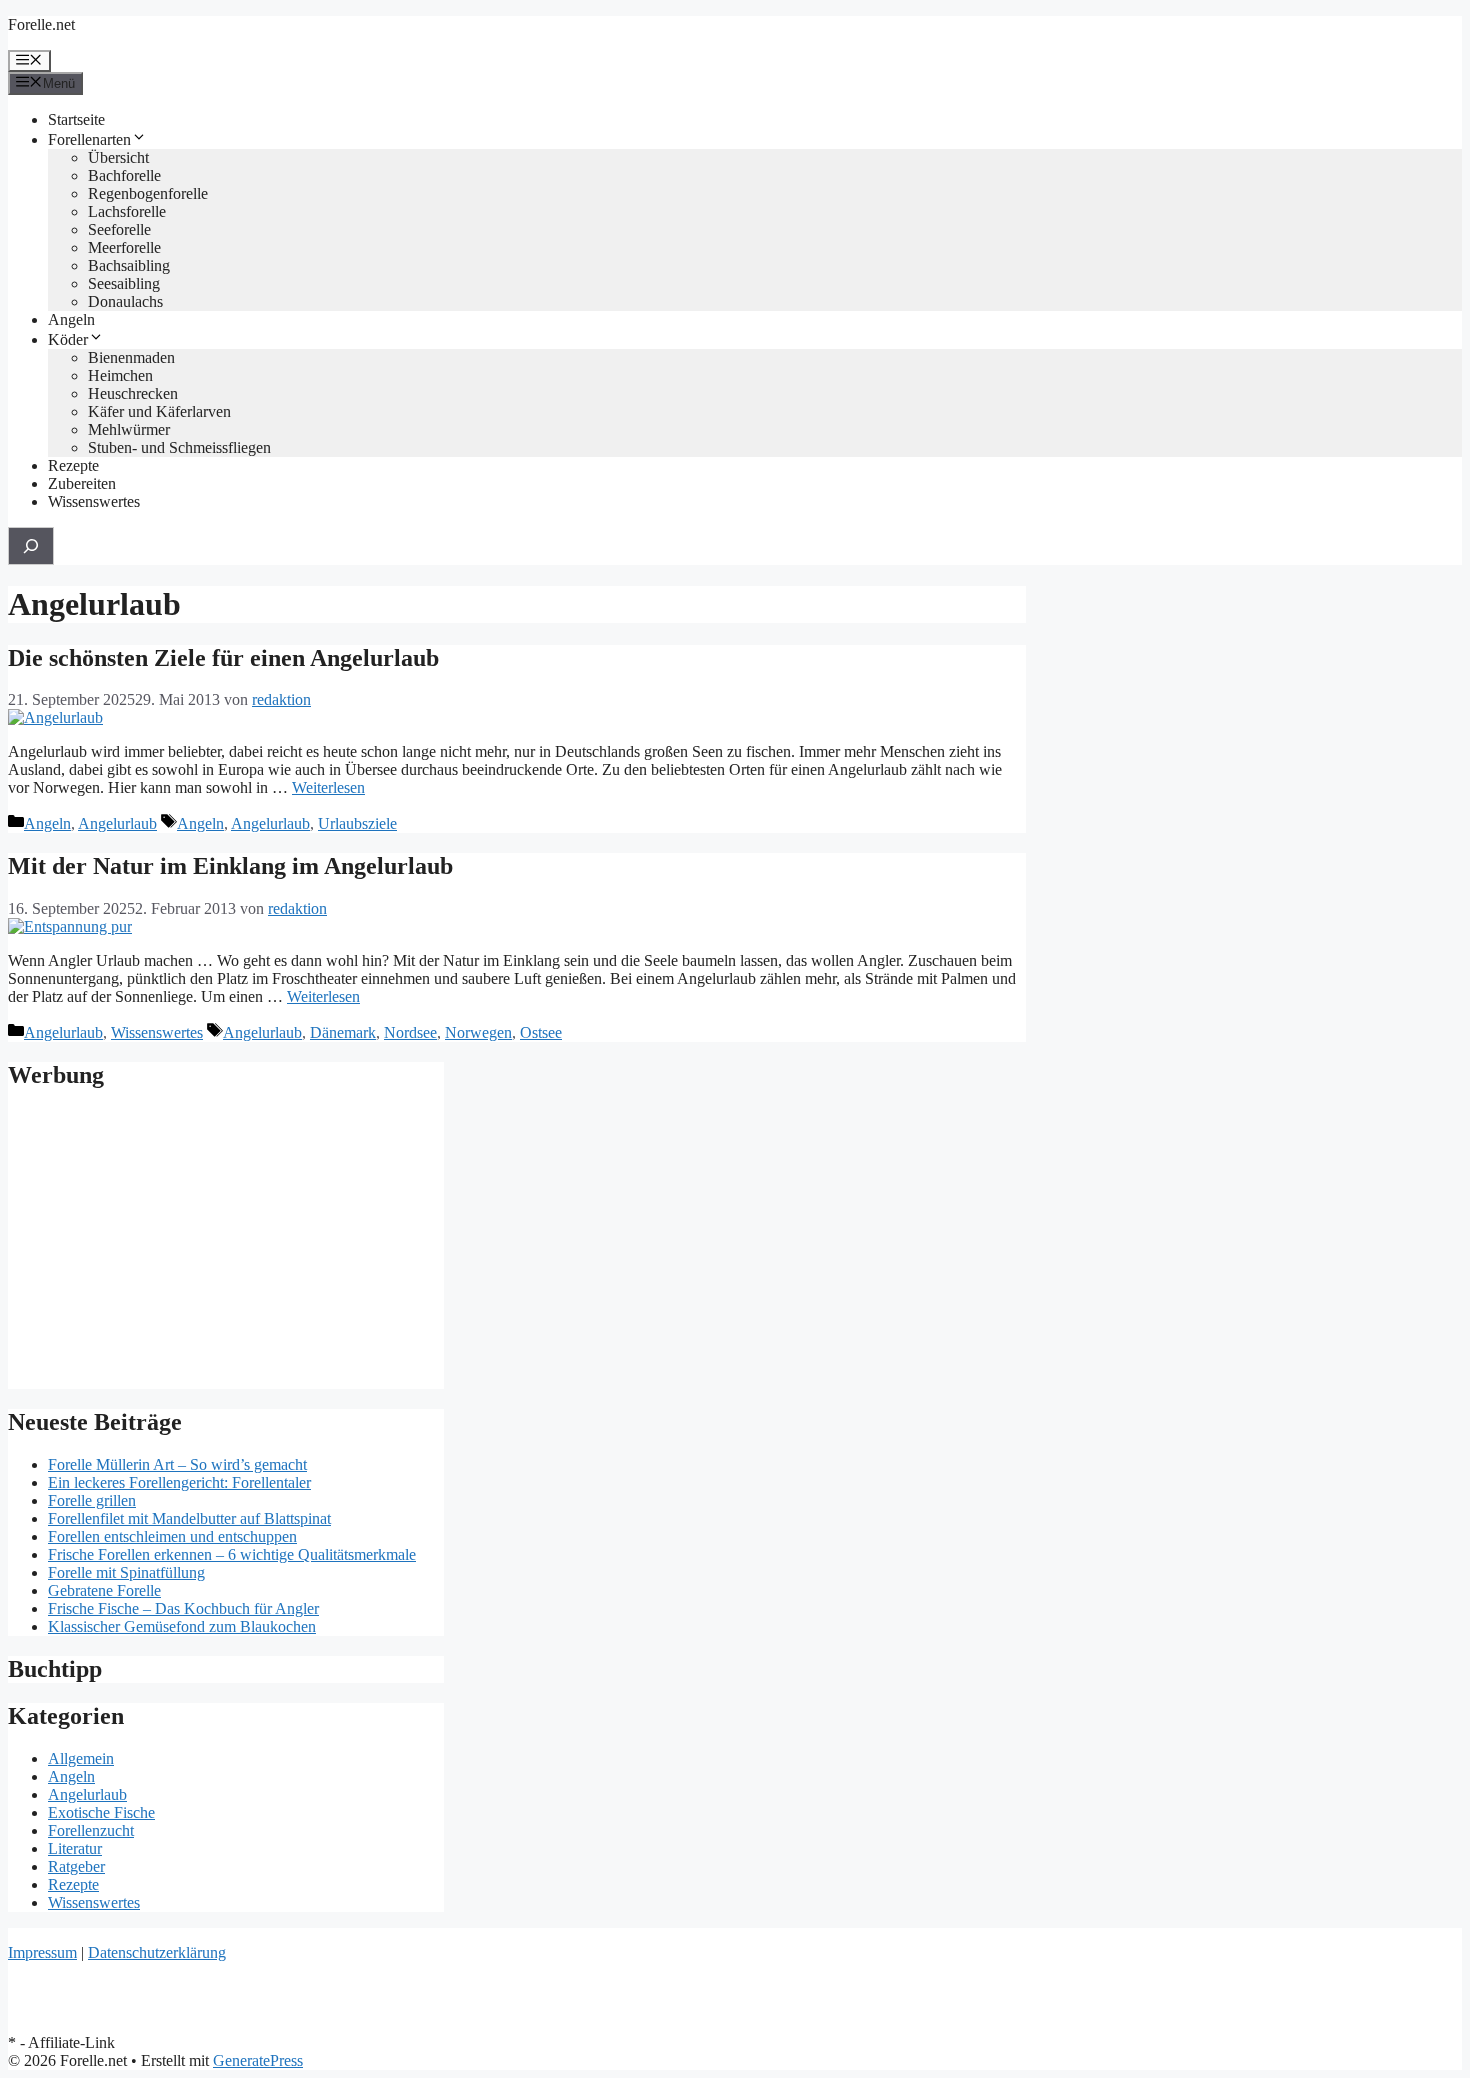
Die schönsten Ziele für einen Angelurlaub (223, 658)
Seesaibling (124, 283)
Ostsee (541, 1032)
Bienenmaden (131, 357)
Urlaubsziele (357, 823)
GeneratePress (258, 2060)
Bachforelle (124, 175)
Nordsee (410, 1032)
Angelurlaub (117, 823)
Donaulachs (125, 301)
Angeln (71, 319)
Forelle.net (41, 24)
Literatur (75, 1848)
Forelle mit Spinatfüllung (126, 1572)
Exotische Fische (101, 1812)
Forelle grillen (92, 1500)
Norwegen (478, 1032)
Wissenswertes (94, 501)
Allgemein (81, 1758)
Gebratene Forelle (104, 1590)
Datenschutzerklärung (157, 1952)
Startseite (76, 119)
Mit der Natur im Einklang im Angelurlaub (230, 866)
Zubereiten (82, 483)
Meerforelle (124, 247)
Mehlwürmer (129, 429)
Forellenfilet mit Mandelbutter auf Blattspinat (189, 1518)
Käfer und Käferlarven (159, 411)
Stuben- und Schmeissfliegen (179, 447)
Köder (68, 339)
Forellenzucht (91, 1830)
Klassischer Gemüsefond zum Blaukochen (182, 1626)
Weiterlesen (328, 787)
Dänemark (343, 1032)
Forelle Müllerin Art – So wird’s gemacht (177, 1464)
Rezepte (73, 465)
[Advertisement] (226, 1249)
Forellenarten (89, 139)
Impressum (42, 1952)
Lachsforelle (127, 211)
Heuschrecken (133, 393)
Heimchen (120, 375)
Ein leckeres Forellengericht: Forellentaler (179, 1482)
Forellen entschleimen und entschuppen (172, 1536)
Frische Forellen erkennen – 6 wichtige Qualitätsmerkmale (232, 1554)
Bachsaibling (129, 265)
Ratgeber (76, 1866)
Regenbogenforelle (148, 193)
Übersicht (118, 157)
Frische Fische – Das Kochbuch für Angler (183, 1608)
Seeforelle (119, 229)
